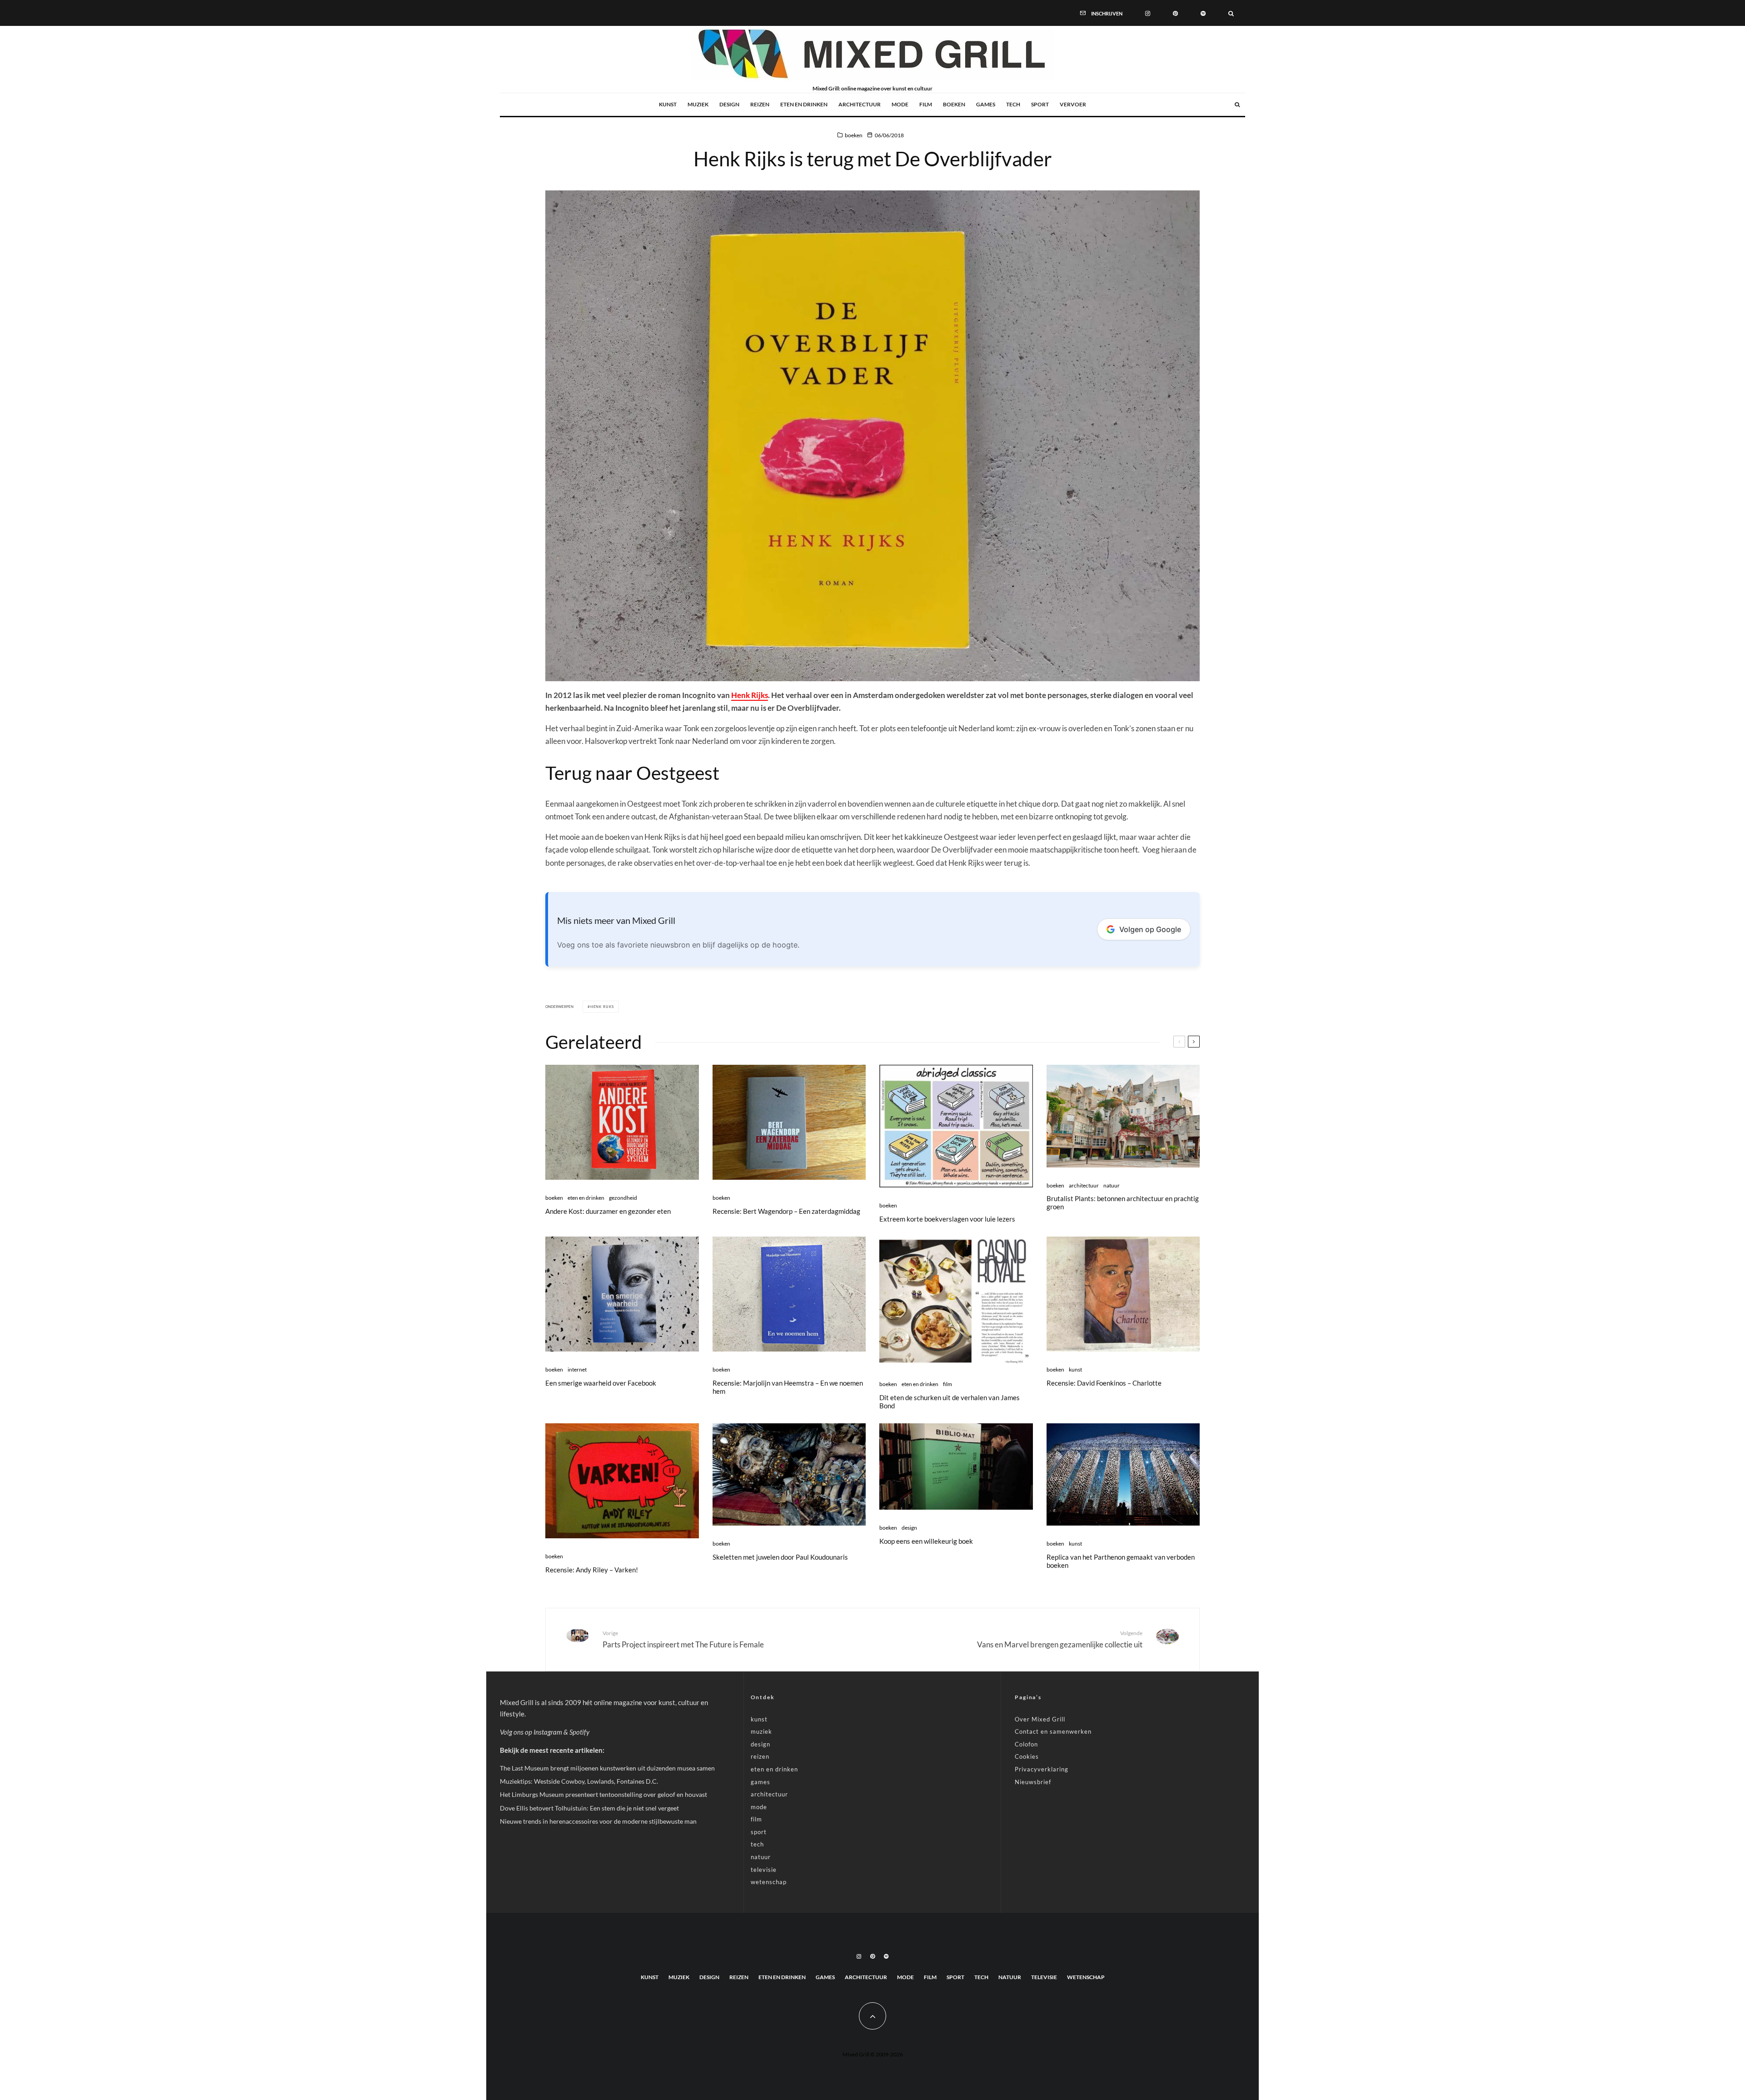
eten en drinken (804, 104)
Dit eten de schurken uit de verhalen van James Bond (950, 1402)
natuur (1112, 1185)
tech (1013, 104)
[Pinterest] (1175, 13)
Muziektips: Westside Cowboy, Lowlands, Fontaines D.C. (579, 1781)
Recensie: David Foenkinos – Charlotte (1104, 1383)
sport (1040, 104)
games (986, 104)
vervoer (1073, 104)
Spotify (579, 1732)
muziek (698, 104)
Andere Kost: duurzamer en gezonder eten (608, 1211)
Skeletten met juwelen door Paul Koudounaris (780, 1557)
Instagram (548, 1732)
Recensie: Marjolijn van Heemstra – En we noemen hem (788, 1387)
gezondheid (623, 1198)
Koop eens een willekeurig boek (926, 1541)
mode (900, 104)
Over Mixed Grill (1040, 1719)
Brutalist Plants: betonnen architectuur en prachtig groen (1123, 1202)
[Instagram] (1148, 13)
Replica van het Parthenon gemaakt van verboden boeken (1121, 1561)
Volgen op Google (1150, 929)
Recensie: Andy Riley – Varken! (592, 1570)
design (729, 104)
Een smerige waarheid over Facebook (601, 1383)
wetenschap (769, 1882)
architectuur (860, 104)
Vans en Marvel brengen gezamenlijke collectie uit (1060, 1639)
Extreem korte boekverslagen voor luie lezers (947, 1219)
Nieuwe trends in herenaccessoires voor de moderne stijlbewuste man (598, 1821)
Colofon (1026, 1744)
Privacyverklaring (1042, 1769)
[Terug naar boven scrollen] (872, 2016)
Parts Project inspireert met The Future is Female (683, 1639)
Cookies (1027, 1756)
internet (577, 1369)
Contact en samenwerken (1053, 1731)
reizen (760, 104)
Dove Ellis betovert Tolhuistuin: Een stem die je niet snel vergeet (589, 1808)
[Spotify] (1203, 13)
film (926, 104)
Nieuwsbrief (1033, 1782)
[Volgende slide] (1194, 1042)
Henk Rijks (750, 695)
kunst (668, 104)
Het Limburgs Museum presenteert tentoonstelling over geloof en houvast (603, 1794)
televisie (764, 1870)
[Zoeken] (1231, 13)
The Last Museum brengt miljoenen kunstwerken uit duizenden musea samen (607, 1768)
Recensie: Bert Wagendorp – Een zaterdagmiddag (786, 1211)
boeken (954, 104)
